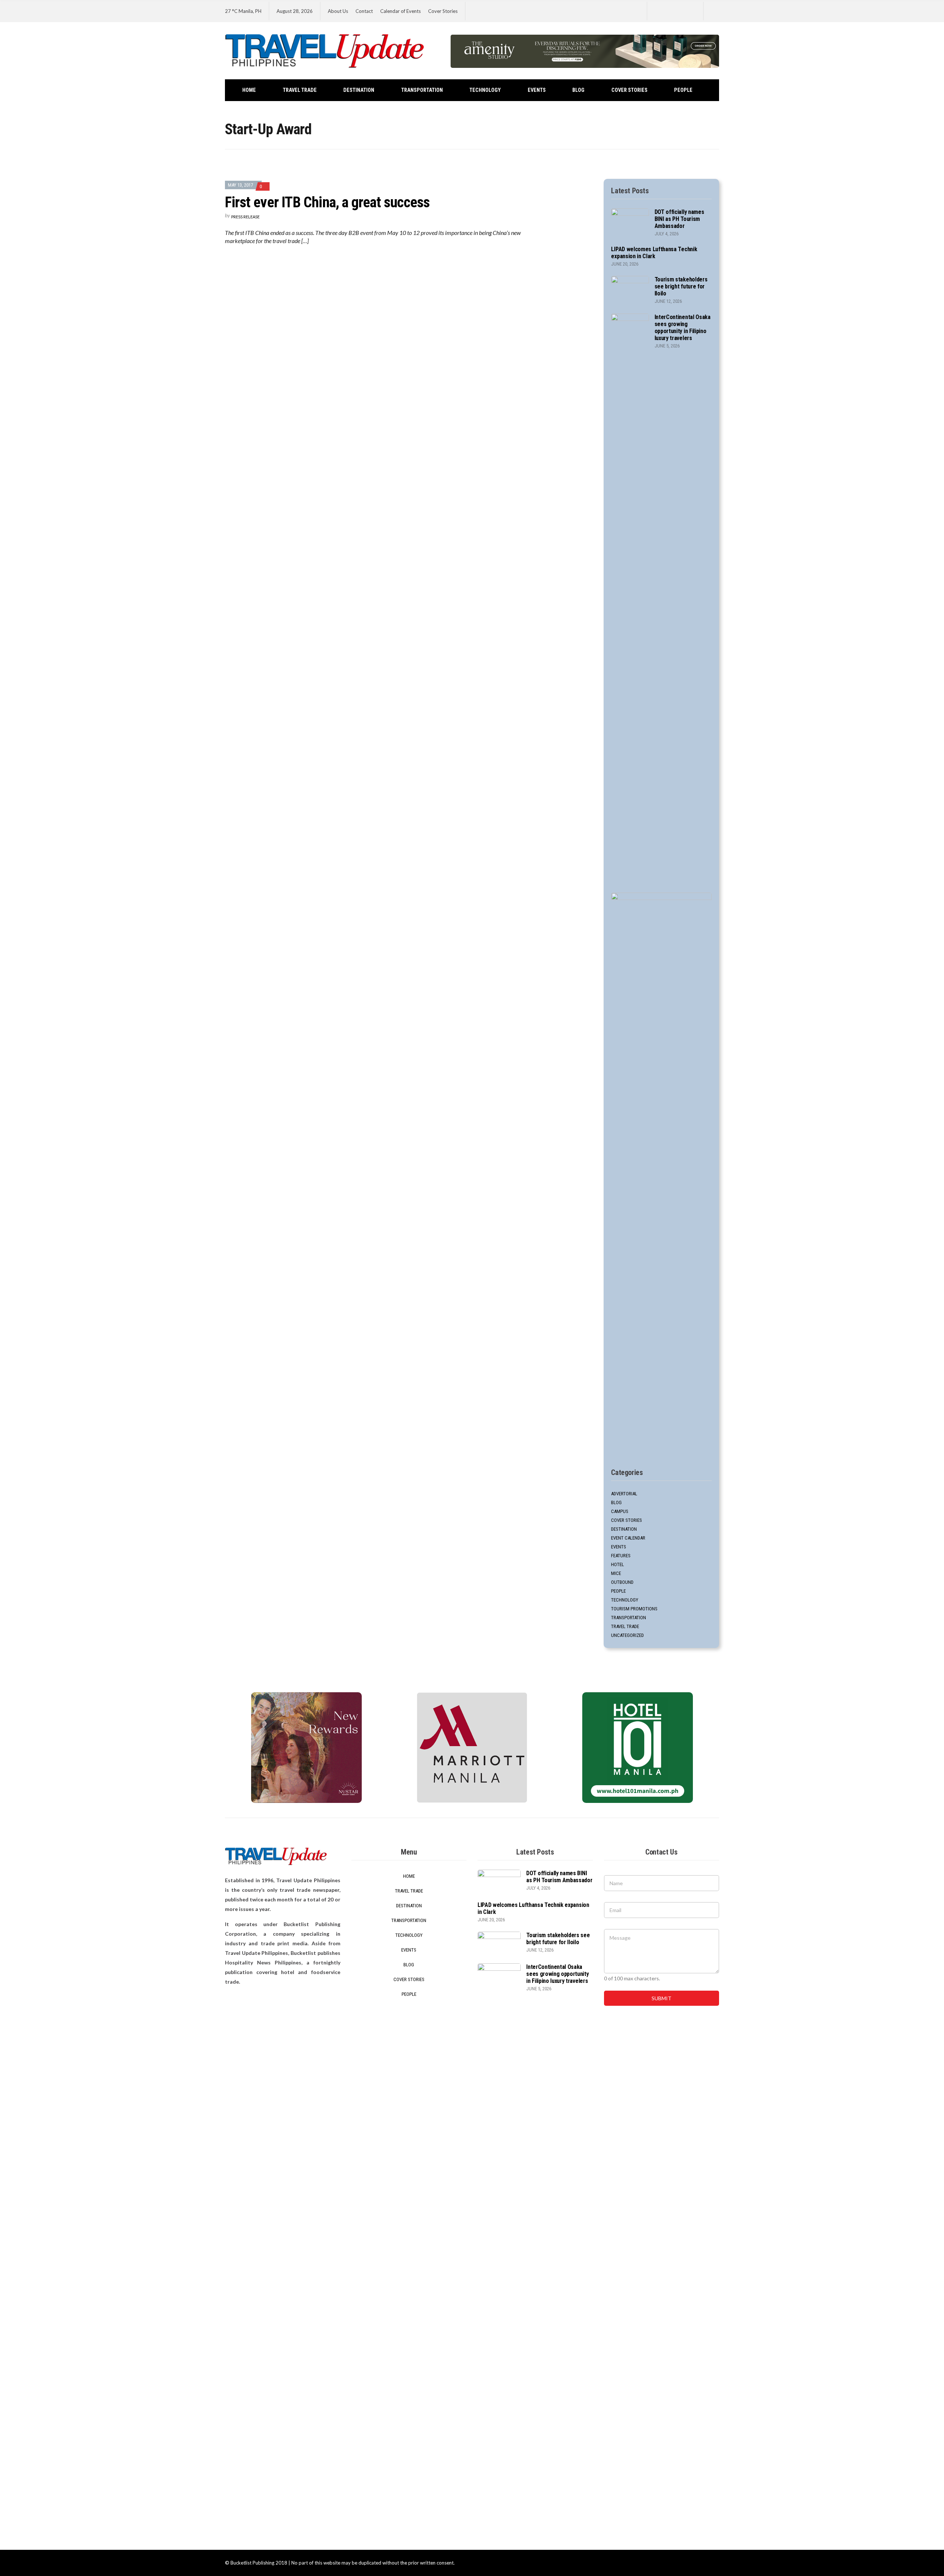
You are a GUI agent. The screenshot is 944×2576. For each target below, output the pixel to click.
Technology (485, 90)
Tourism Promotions (634, 1609)
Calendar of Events (400, 11)
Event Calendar (628, 1538)
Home (249, 90)
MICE (616, 1573)
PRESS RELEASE (245, 217)
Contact (364, 11)
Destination (359, 90)
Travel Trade (300, 90)
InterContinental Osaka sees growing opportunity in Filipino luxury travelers (683, 328)
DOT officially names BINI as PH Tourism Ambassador (679, 219)
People (683, 90)
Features (621, 1556)
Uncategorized (627, 1635)
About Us (338, 11)
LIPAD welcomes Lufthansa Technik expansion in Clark (654, 253)
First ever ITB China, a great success (327, 202)
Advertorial (624, 1494)
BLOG (578, 90)
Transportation (422, 90)
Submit (662, 1998)
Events (537, 90)
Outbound (622, 1582)
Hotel (617, 1564)
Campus (620, 1511)
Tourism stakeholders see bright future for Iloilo (681, 286)
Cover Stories (443, 11)
